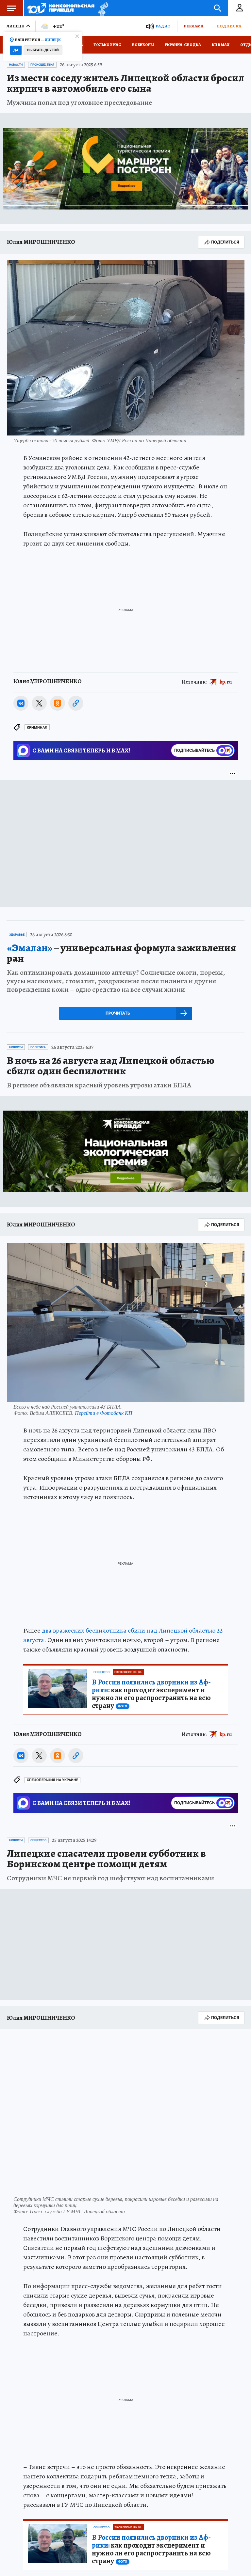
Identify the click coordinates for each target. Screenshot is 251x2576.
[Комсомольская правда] (61, 8)
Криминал (37, 727)
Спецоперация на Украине (52, 1780)
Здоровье (17, 935)
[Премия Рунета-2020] (101, 8)
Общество (101, 1672)
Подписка (229, 26)
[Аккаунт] (240, 8)
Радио (163, 26)
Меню (11, 8)
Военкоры (143, 45)
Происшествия (42, 65)
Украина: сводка (183, 45)
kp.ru (226, 682)
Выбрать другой (43, 50)
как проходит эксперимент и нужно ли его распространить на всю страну (151, 1694)
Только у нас (107, 45)
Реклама (193, 26)
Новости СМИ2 (31, 1825)
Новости (16, 65)
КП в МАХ (221, 45)
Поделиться (225, 242)
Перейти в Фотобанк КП (104, 1413)
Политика (38, 1047)
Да (16, 50)
